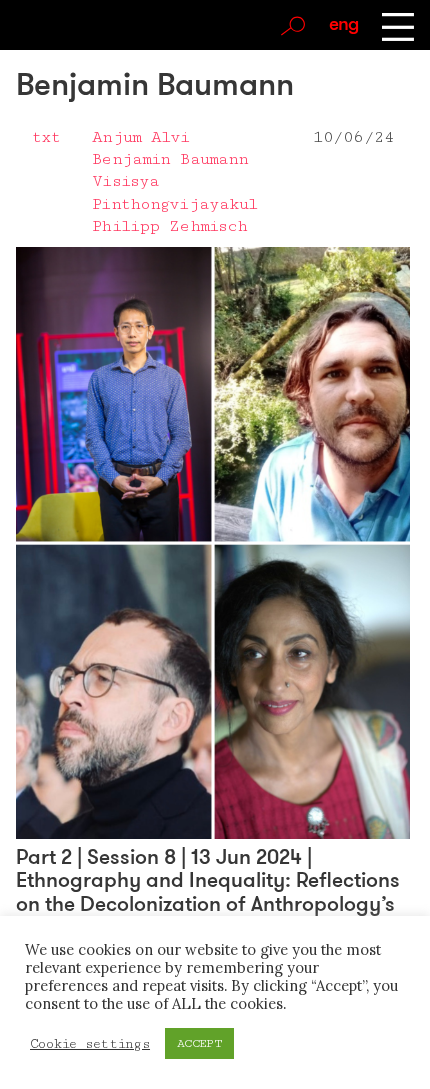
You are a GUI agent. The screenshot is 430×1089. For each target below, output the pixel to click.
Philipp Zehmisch (169, 226)
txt (46, 137)
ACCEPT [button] (199, 1043)
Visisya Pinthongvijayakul (174, 192)
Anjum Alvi (140, 137)
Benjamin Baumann (170, 159)
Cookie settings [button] (90, 1044)
